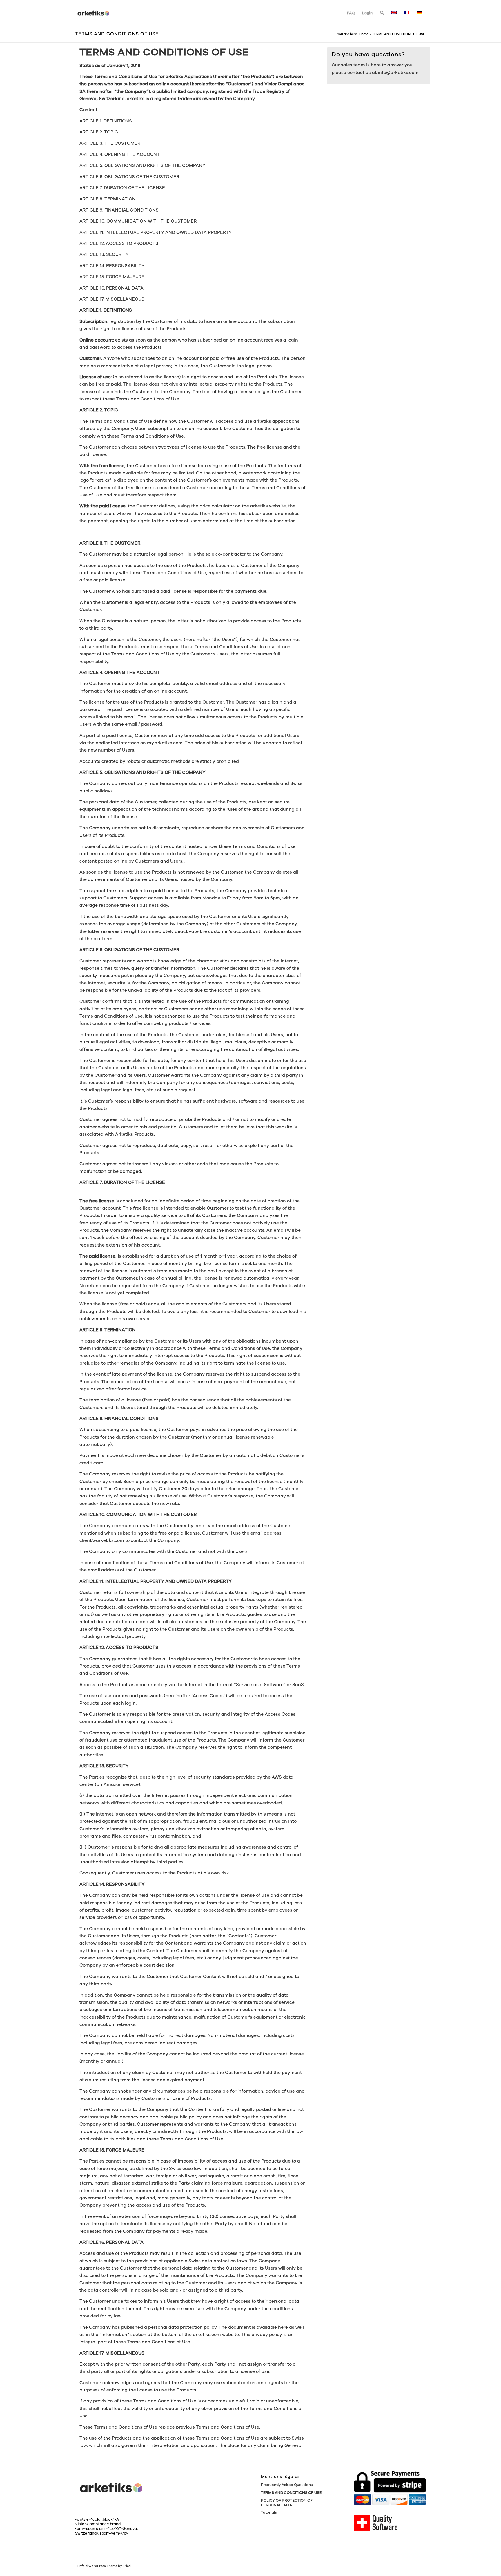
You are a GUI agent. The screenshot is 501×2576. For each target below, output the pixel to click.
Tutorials (269, 2512)
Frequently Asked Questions (287, 2485)
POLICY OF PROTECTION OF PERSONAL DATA (287, 2503)
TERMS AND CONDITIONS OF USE (117, 34)
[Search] (382, 13)
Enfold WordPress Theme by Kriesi (104, 2566)
